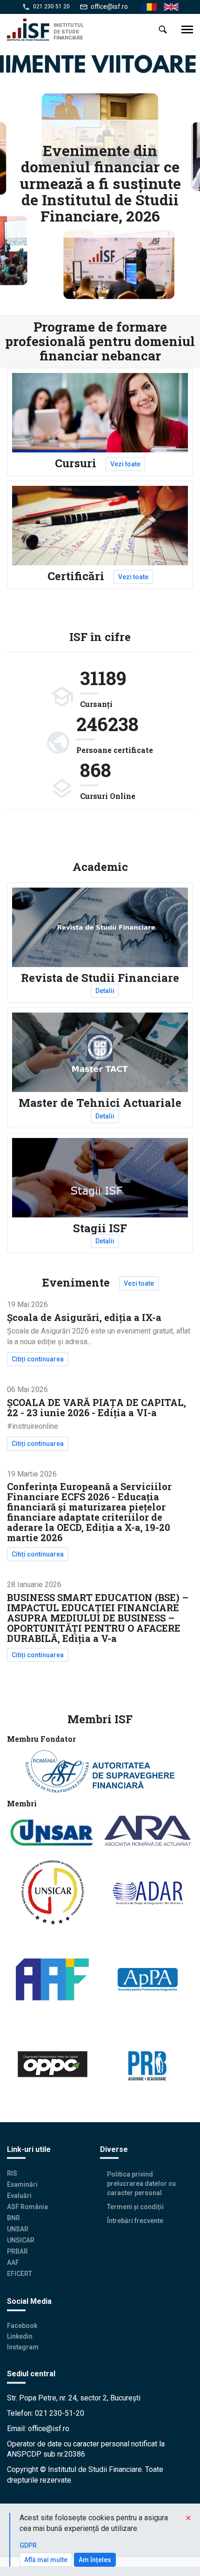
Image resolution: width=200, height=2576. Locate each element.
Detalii (105, 991)
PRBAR (17, 2251)
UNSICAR (21, 2240)
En (167, 7)
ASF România (27, 2207)
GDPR (28, 2545)
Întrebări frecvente (135, 2221)
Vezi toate (125, 464)
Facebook (22, 2326)
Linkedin (20, 2336)
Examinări (22, 2184)
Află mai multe (46, 2560)
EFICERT (20, 2274)
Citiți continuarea (40, 1359)
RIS (12, 2173)
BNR (13, 2218)
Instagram (23, 2347)
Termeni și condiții (135, 2207)
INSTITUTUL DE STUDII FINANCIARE (69, 31)
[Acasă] (30, 30)
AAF (13, 2262)
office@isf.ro (109, 7)
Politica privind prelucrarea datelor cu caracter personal (141, 2184)
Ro (146, 7)
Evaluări (19, 2196)
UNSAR (18, 2229)
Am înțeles (95, 2560)
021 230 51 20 (51, 7)
